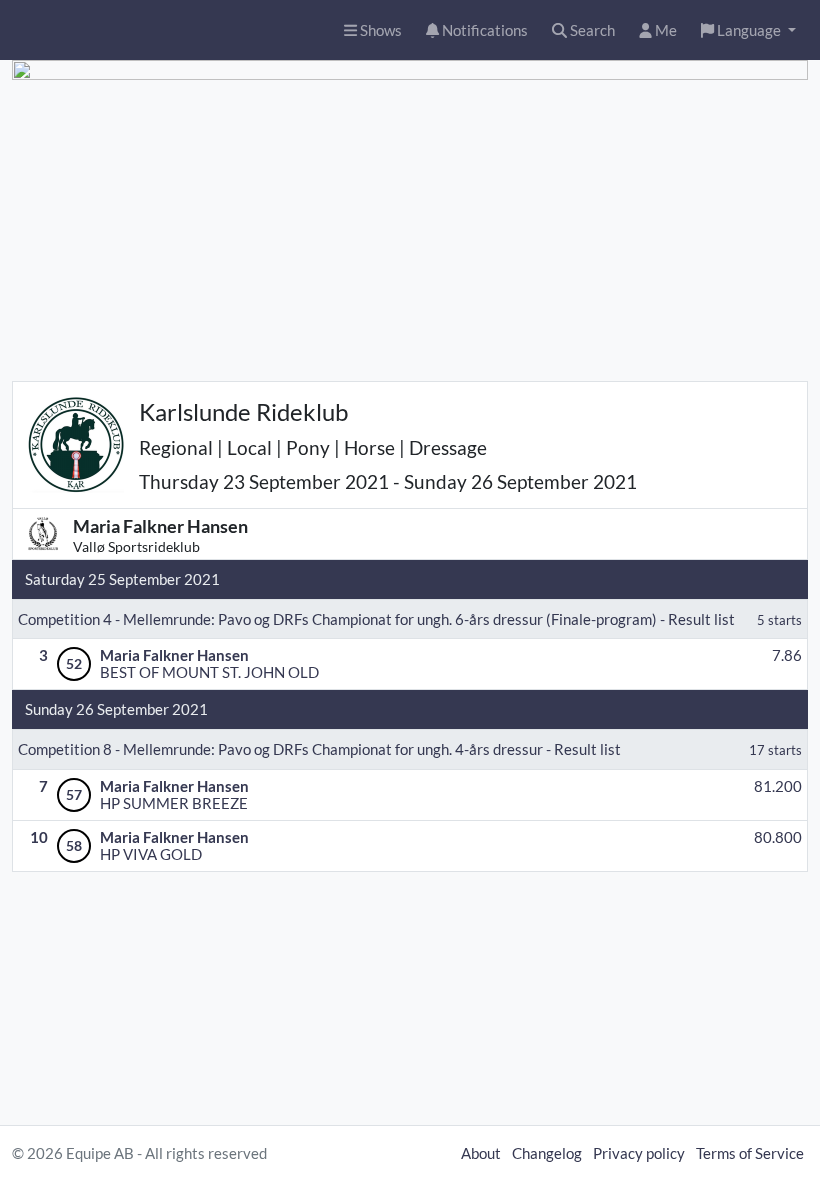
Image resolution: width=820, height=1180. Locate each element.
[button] (748, 30)
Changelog (547, 1153)
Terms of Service (750, 1153)
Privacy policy (639, 1153)
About (481, 1153)
